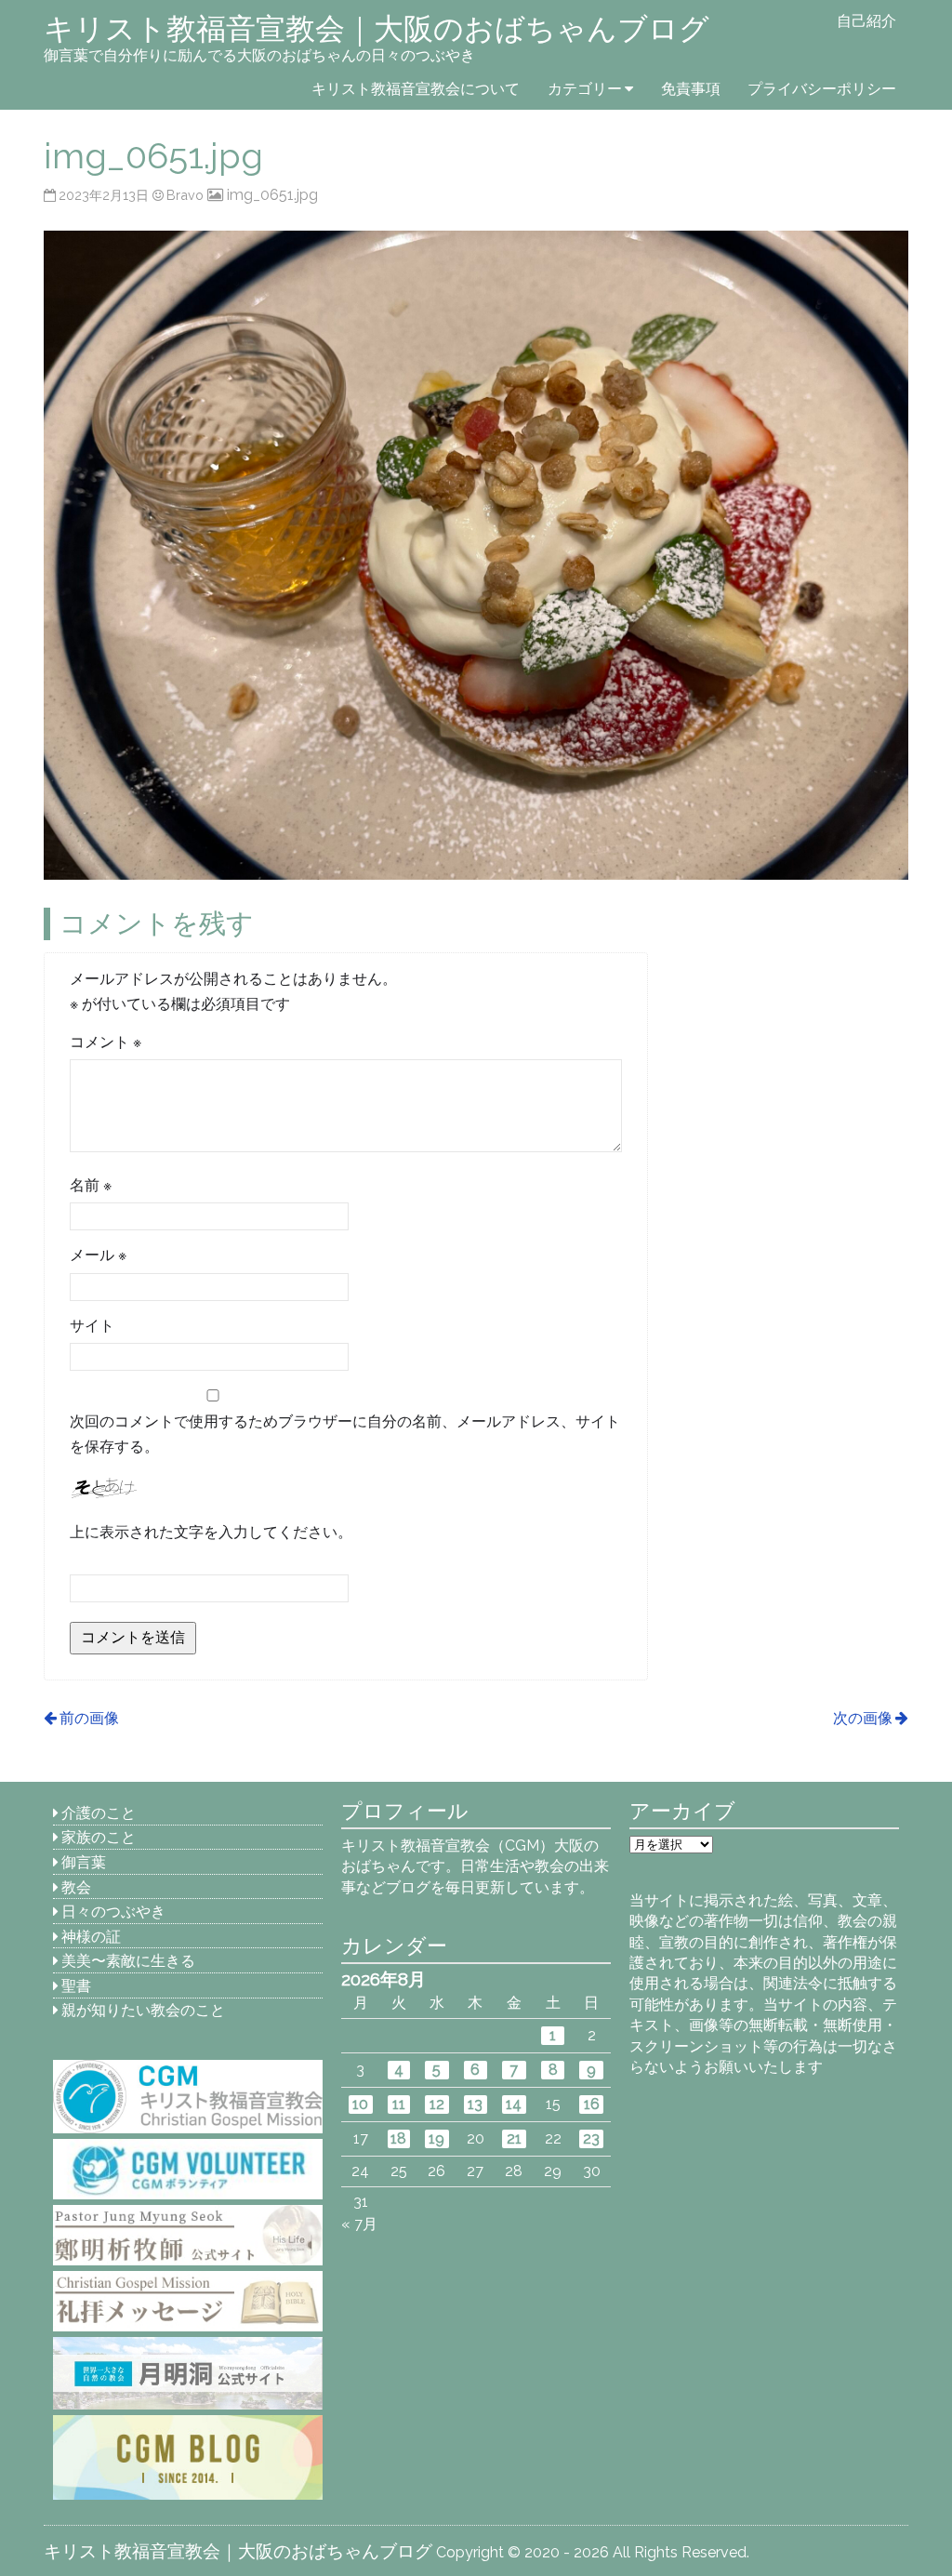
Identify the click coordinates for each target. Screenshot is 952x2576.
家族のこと (99, 1837)
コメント (106, 1042)
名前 (91, 1185)
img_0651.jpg (272, 195)
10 (360, 2104)
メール (98, 1255)
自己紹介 (866, 21)
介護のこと (99, 1813)
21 (514, 2138)
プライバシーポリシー (822, 89)
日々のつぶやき (113, 1912)
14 (514, 2104)
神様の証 (91, 1937)
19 (436, 2138)
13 (475, 2104)
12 (437, 2104)
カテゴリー (585, 89)
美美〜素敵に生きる (128, 1961)
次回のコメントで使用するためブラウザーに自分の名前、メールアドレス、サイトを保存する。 (345, 1434)
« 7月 (359, 2224)
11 (399, 2104)
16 (592, 2104)
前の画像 (89, 1718)
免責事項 (691, 89)
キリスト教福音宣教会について (416, 89)
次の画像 (863, 1718)
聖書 (76, 1986)
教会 (76, 1887)
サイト (92, 1326)
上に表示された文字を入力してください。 (211, 1532)
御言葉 (84, 1862)
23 (591, 2138)
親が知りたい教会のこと (143, 2010)
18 (398, 2138)
